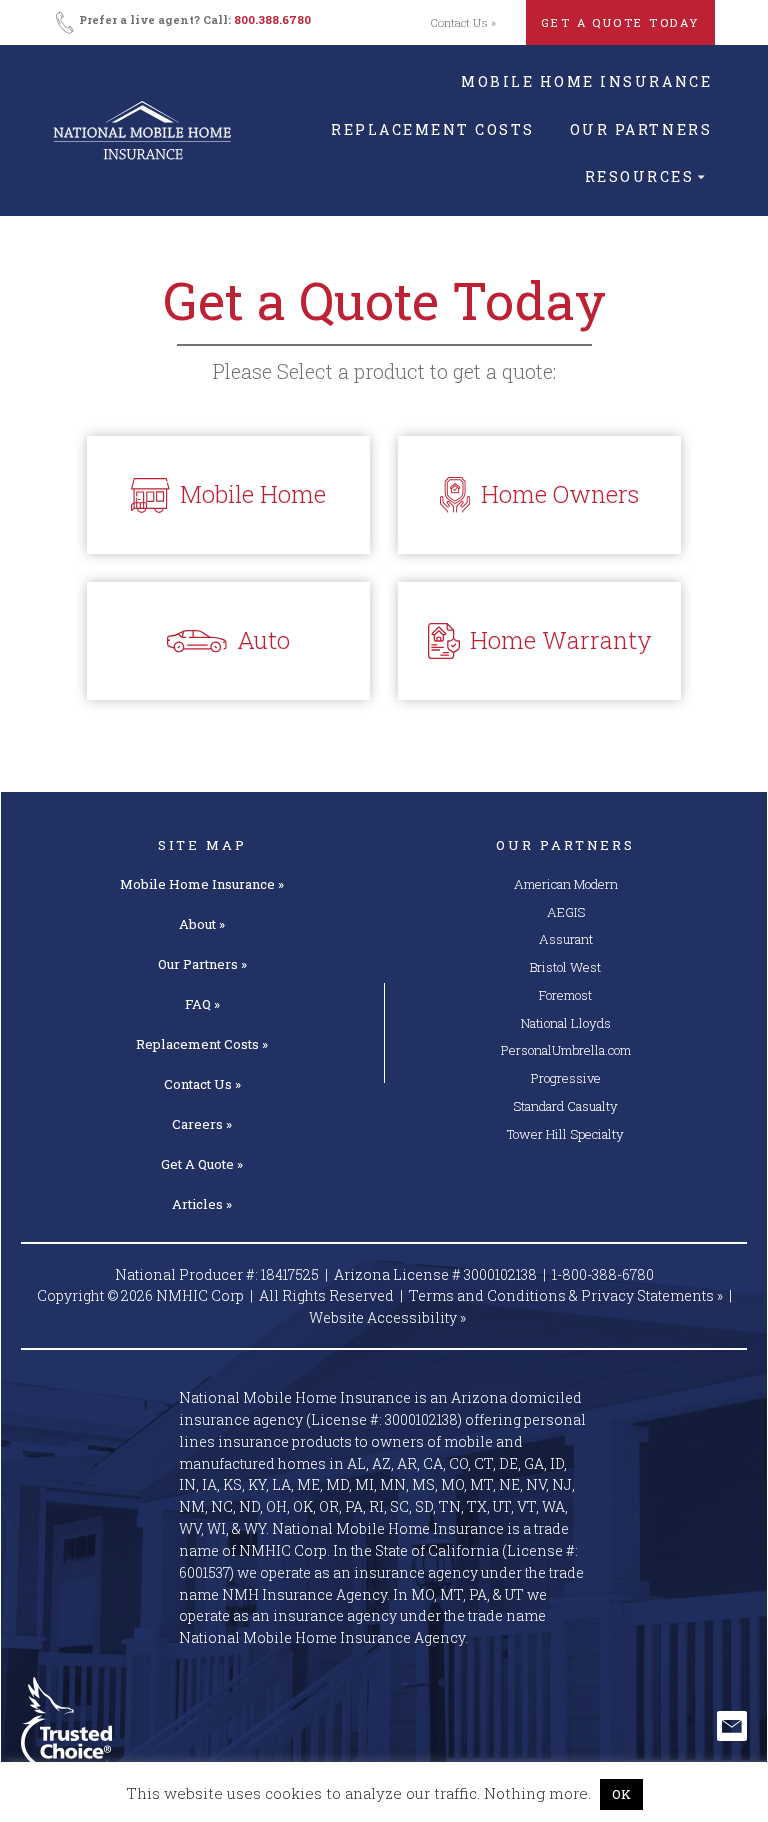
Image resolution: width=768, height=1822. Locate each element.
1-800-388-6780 (603, 1274)
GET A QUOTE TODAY (620, 22)
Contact (202, 1084)
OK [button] (621, 1794)
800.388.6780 (272, 19)
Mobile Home (202, 884)
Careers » (202, 1124)
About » (202, 924)
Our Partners (641, 129)
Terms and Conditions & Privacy (566, 1295)
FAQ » (202, 1004)
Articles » (202, 1204)
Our (202, 964)
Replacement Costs (433, 129)
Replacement (202, 1044)
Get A (202, 1164)
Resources (640, 176)
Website (387, 1317)
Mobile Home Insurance (586, 81)
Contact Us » (463, 22)
